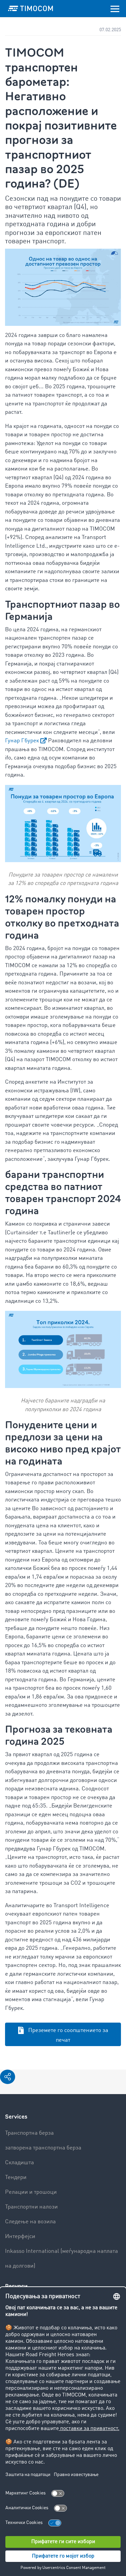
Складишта (19, 2163)
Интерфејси (20, 2237)
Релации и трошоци (31, 2192)
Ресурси (16, 2286)
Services (16, 2117)
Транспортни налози (31, 2207)
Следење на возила (30, 2222)
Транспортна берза (29, 2133)
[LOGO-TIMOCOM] (31, 8)
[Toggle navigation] (115, 8)
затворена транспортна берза (43, 2148)
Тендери (16, 2177)
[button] (8, 2077)
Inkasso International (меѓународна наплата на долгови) (61, 2259)
